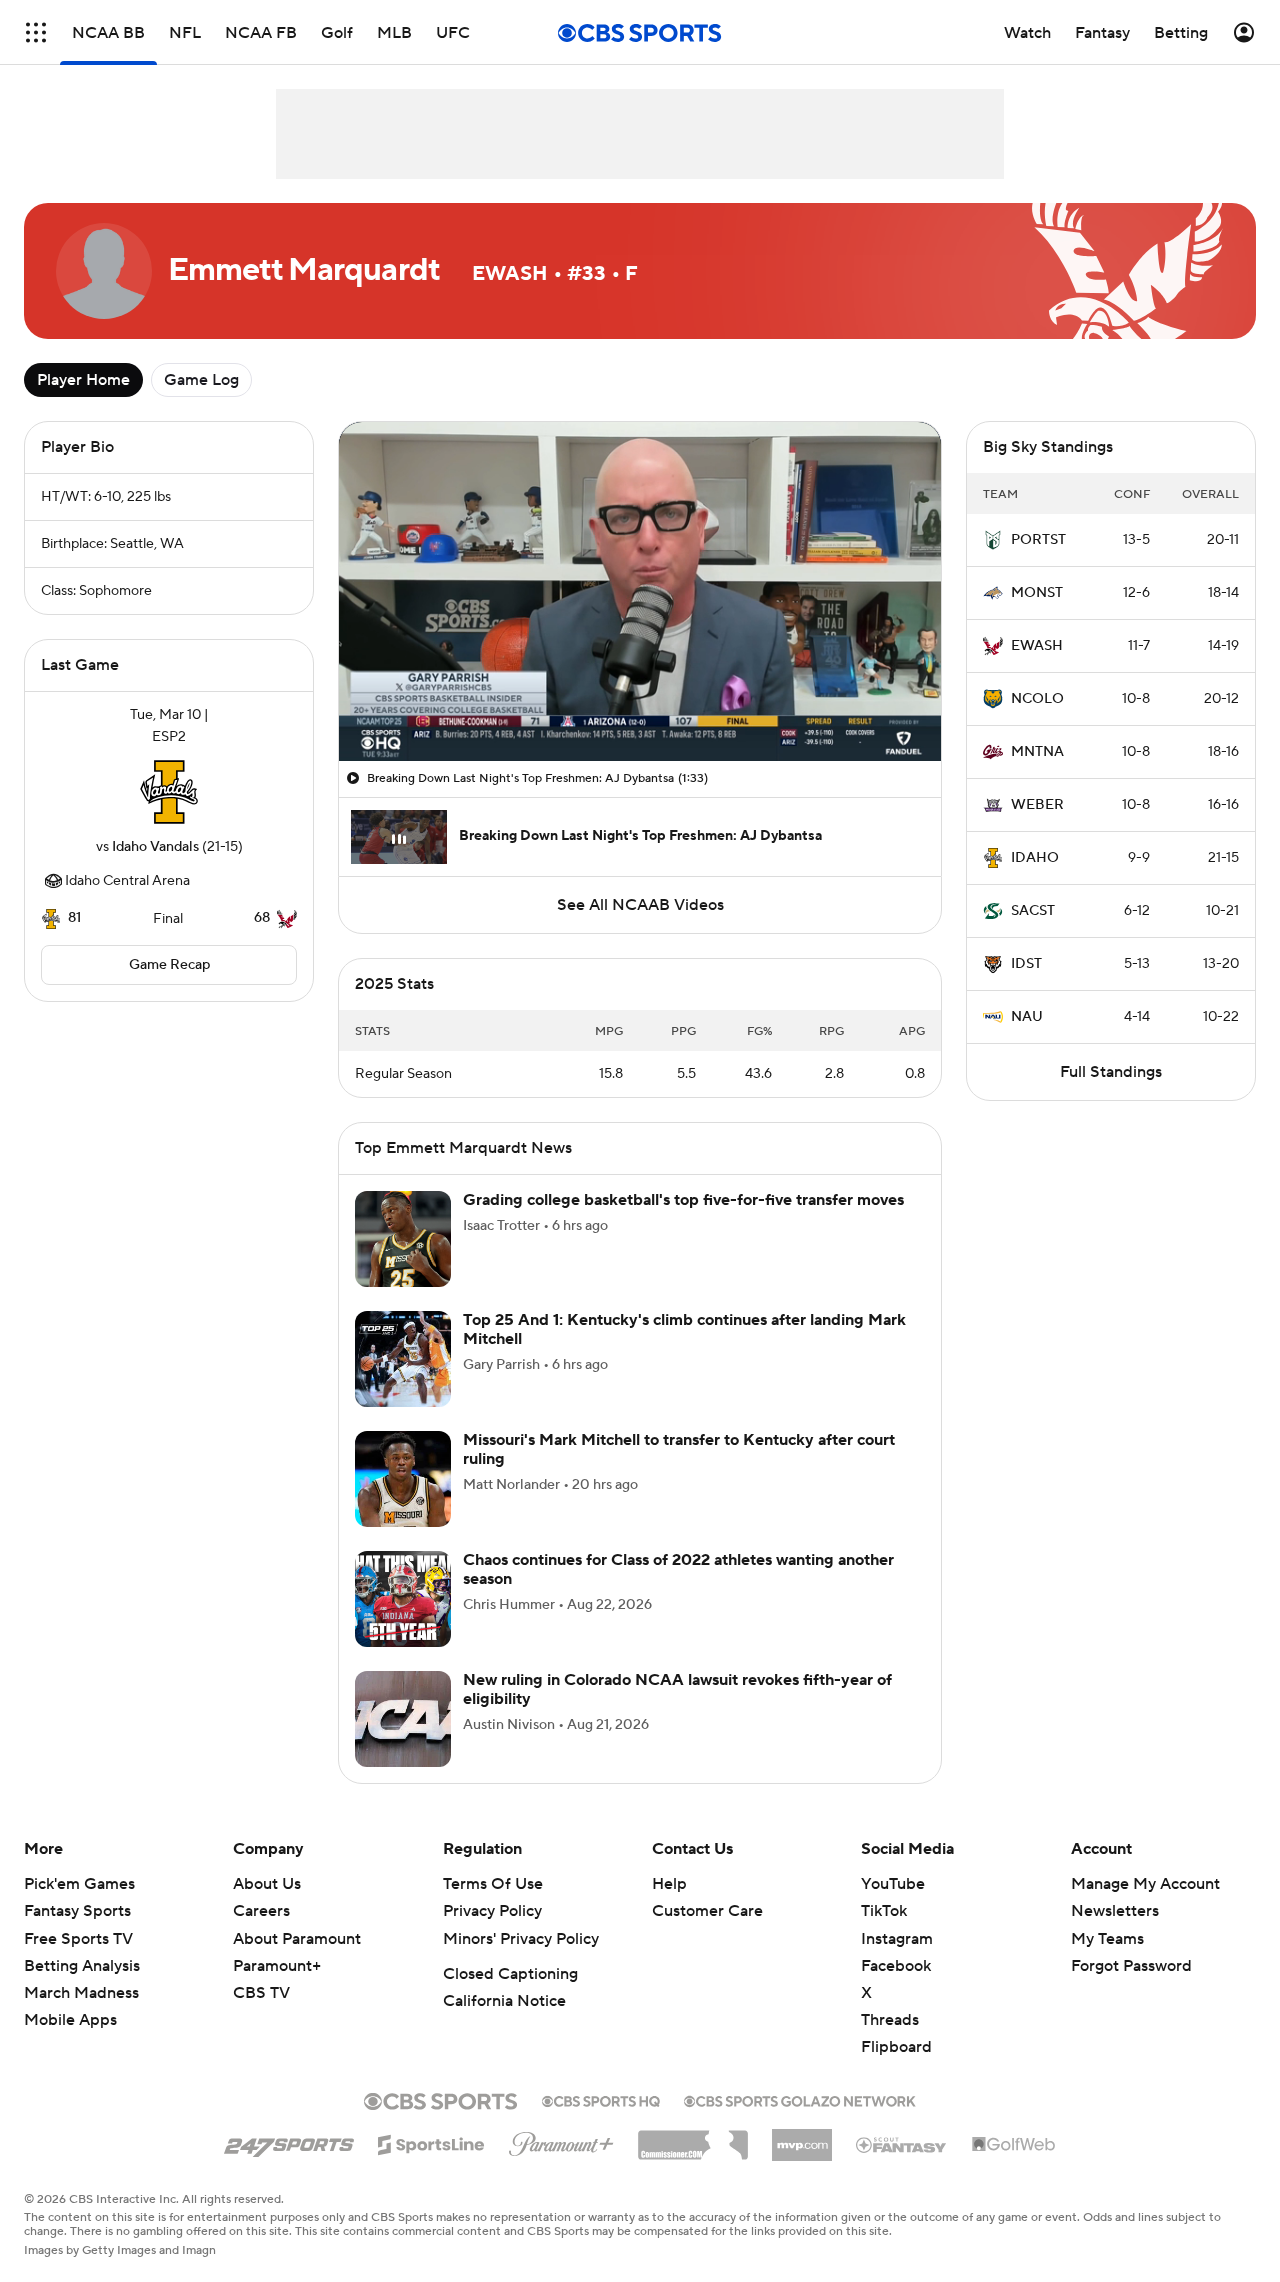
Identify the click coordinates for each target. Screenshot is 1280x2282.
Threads (890, 2020)
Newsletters (1115, 1911)
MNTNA (1037, 752)
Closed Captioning (510, 1974)
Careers (261, 1911)
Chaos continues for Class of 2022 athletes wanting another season (678, 1569)
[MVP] (802, 2137)
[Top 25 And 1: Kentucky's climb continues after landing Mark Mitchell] (403, 1359)
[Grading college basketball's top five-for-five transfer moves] (403, 1239)
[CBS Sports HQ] (601, 2099)
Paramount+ (277, 1966)
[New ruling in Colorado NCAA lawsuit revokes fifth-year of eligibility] (403, 1719)
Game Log (201, 380)
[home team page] (169, 792)
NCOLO (1037, 699)
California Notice (504, 2001)
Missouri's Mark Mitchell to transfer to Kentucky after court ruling (679, 1449)
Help (669, 1884)
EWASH (1037, 646)
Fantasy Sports (77, 1911)
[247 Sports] (289, 2141)
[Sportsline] (431, 2142)
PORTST (1038, 540)
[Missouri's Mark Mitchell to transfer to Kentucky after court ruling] (403, 1479)
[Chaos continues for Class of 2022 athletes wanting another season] (403, 1599)
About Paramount (297, 1939)
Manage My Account (1145, 1884)
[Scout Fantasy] (902, 2144)
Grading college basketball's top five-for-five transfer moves (683, 1200)
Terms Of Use (493, 1884)
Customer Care (707, 1911)
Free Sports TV (78, 1939)
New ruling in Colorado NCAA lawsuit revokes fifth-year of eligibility (677, 1689)
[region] (640, 591)
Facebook (896, 1966)
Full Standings (1111, 1072)
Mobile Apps (70, 2020)
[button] (36, 32)
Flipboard (896, 2047)
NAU (1027, 1017)
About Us (267, 1884)
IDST (1026, 964)
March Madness (81, 1993)
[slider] (640, 703)
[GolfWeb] (1014, 2145)
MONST (1037, 593)
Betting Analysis (82, 1966)
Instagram (897, 1939)
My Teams (1107, 1939)
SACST (1033, 911)
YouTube (893, 1884)
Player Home (83, 380)
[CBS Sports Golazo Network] (800, 2099)
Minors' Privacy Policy (521, 1939)
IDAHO (1035, 858)
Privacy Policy (492, 1911)
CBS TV (261, 1993)
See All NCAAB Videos (640, 905)
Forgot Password (1131, 1966)
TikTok (884, 1911)
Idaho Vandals (155, 847)
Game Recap (169, 965)
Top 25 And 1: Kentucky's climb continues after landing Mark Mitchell (684, 1329)
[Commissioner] (693, 2138)
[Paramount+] (561, 2140)
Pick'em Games (79, 1884)
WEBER (1037, 805)
